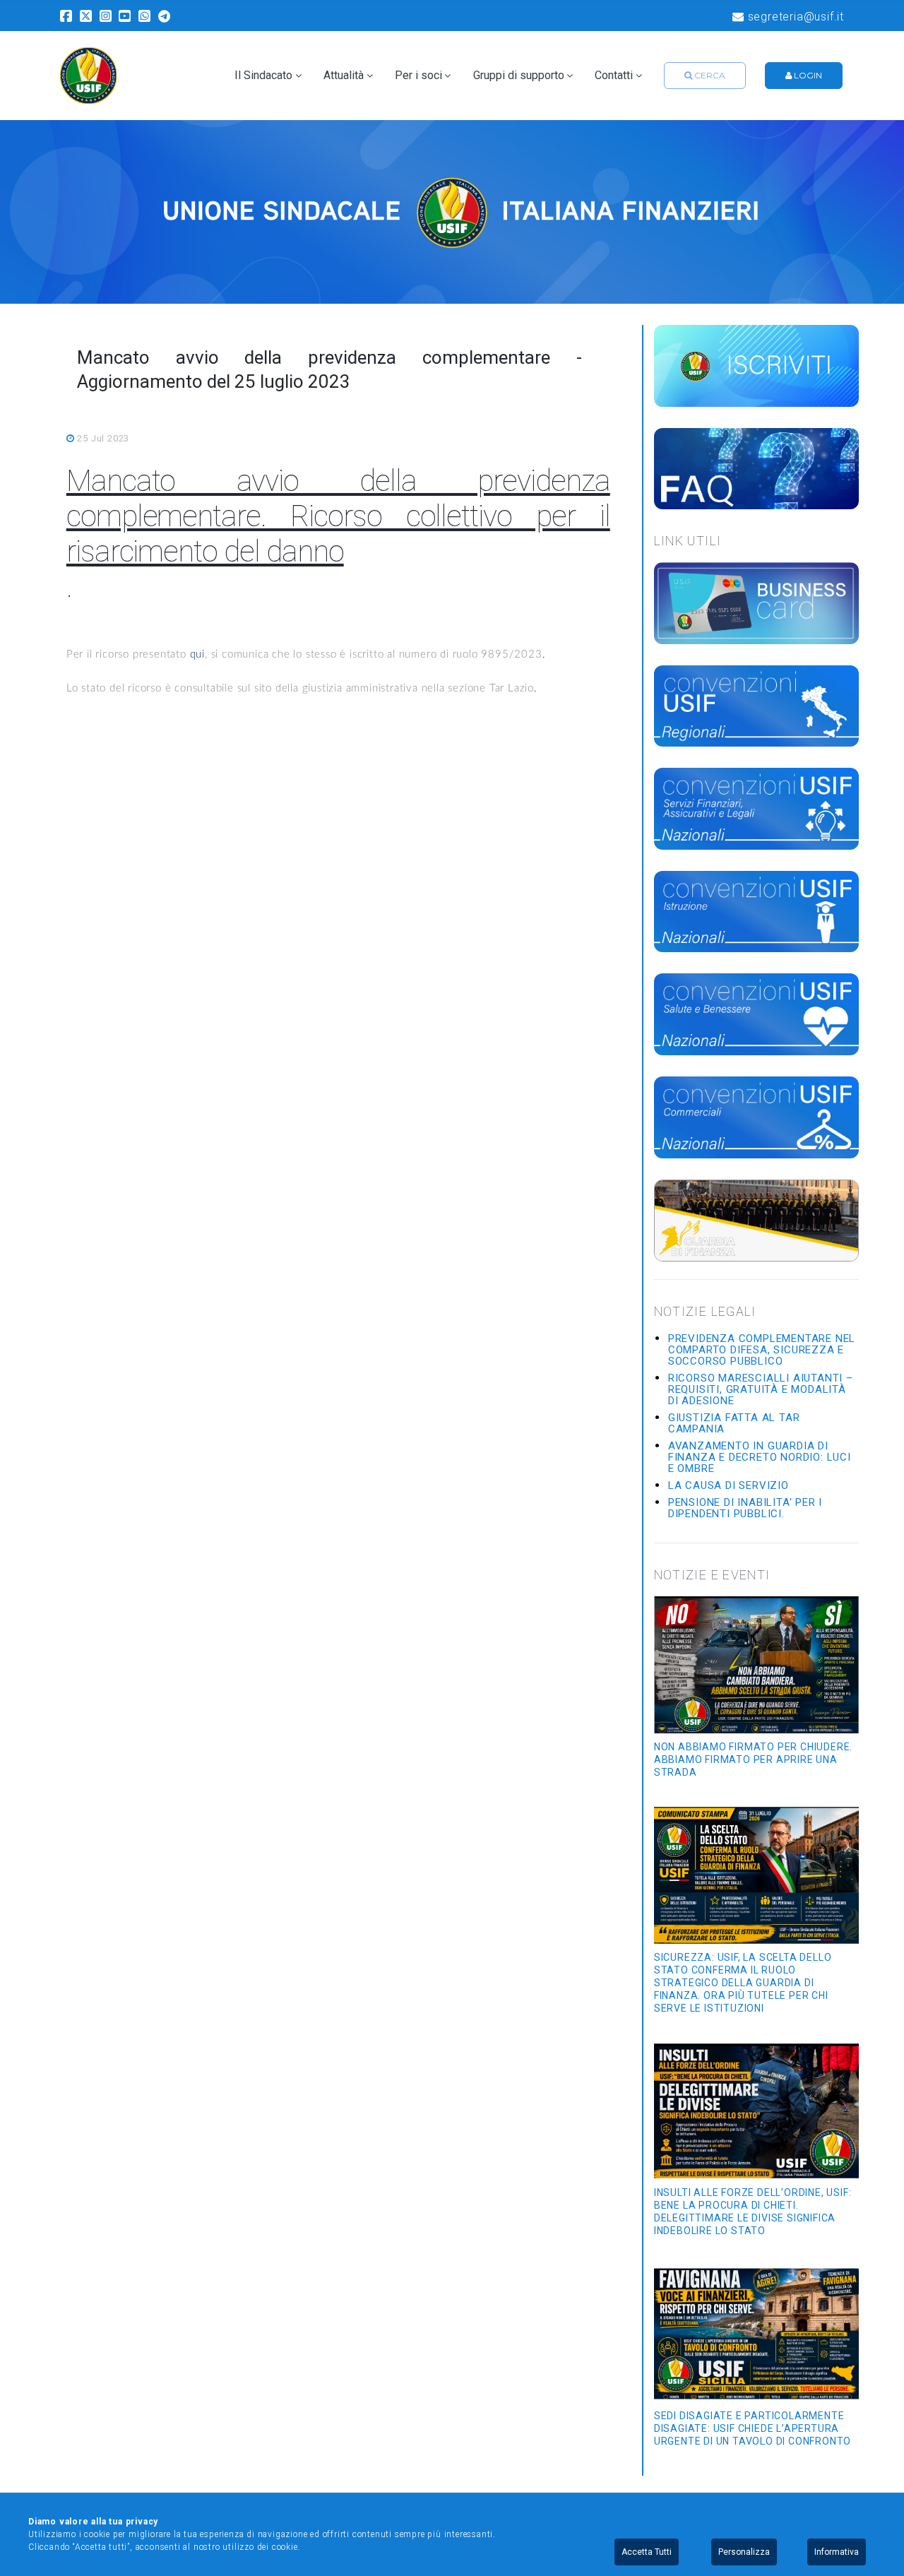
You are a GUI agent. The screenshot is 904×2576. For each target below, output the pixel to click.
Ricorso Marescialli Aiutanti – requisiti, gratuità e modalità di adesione (761, 1389)
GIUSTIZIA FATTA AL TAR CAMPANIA (734, 1423)
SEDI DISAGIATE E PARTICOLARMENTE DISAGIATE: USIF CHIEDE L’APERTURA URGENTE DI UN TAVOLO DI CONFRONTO (753, 2428)
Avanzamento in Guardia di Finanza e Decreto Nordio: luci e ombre (760, 1457)
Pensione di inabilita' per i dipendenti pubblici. (745, 1508)
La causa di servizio (728, 1485)
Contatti (614, 76)
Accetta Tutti (647, 2552)
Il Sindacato (263, 76)
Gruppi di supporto (519, 76)
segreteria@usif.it (794, 17)
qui (197, 654)
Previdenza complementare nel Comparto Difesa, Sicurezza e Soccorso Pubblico (762, 1350)
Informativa (837, 2552)
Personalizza (744, 2552)
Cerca (709, 75)
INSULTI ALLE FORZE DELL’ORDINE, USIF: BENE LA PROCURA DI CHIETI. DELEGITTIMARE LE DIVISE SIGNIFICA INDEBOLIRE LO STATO (753, 2212)
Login (807, 75)
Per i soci (418, 76)
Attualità (344, 76)
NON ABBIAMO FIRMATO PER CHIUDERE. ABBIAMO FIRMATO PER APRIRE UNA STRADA (753, 1759)
